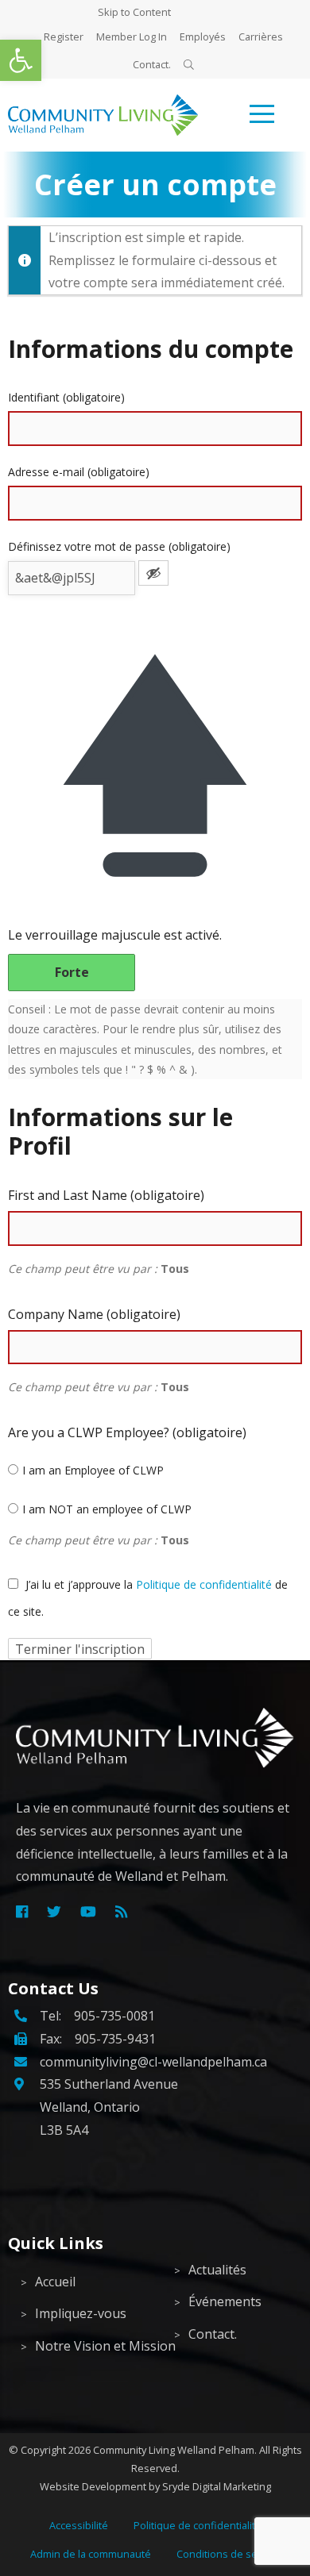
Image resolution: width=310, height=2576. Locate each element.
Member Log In (132, 37)
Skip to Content (134, 12)
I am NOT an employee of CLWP (107, 1509)
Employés (203, 37)
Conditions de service (228, 2554)
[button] (21, 60)
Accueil (55, 2282)
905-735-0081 (114, 2016)
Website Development (93, 2486)
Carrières (261, 37)
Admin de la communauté (91, 2554)
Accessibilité (79, 2525)
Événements (225, 2301)
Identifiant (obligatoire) (66, 397)
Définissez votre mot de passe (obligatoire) (119, 546)
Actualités (217, 2270)
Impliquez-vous (81, 2313)
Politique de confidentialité (204, 1584)
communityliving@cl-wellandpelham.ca (153, 2062)
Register (64, 37)
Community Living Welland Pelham (174, 2450)
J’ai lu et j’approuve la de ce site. (148, 1598)
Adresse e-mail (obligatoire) (79, 472)
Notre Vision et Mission (92, 2346)
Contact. (152, 64)
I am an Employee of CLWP (93, 1470)
